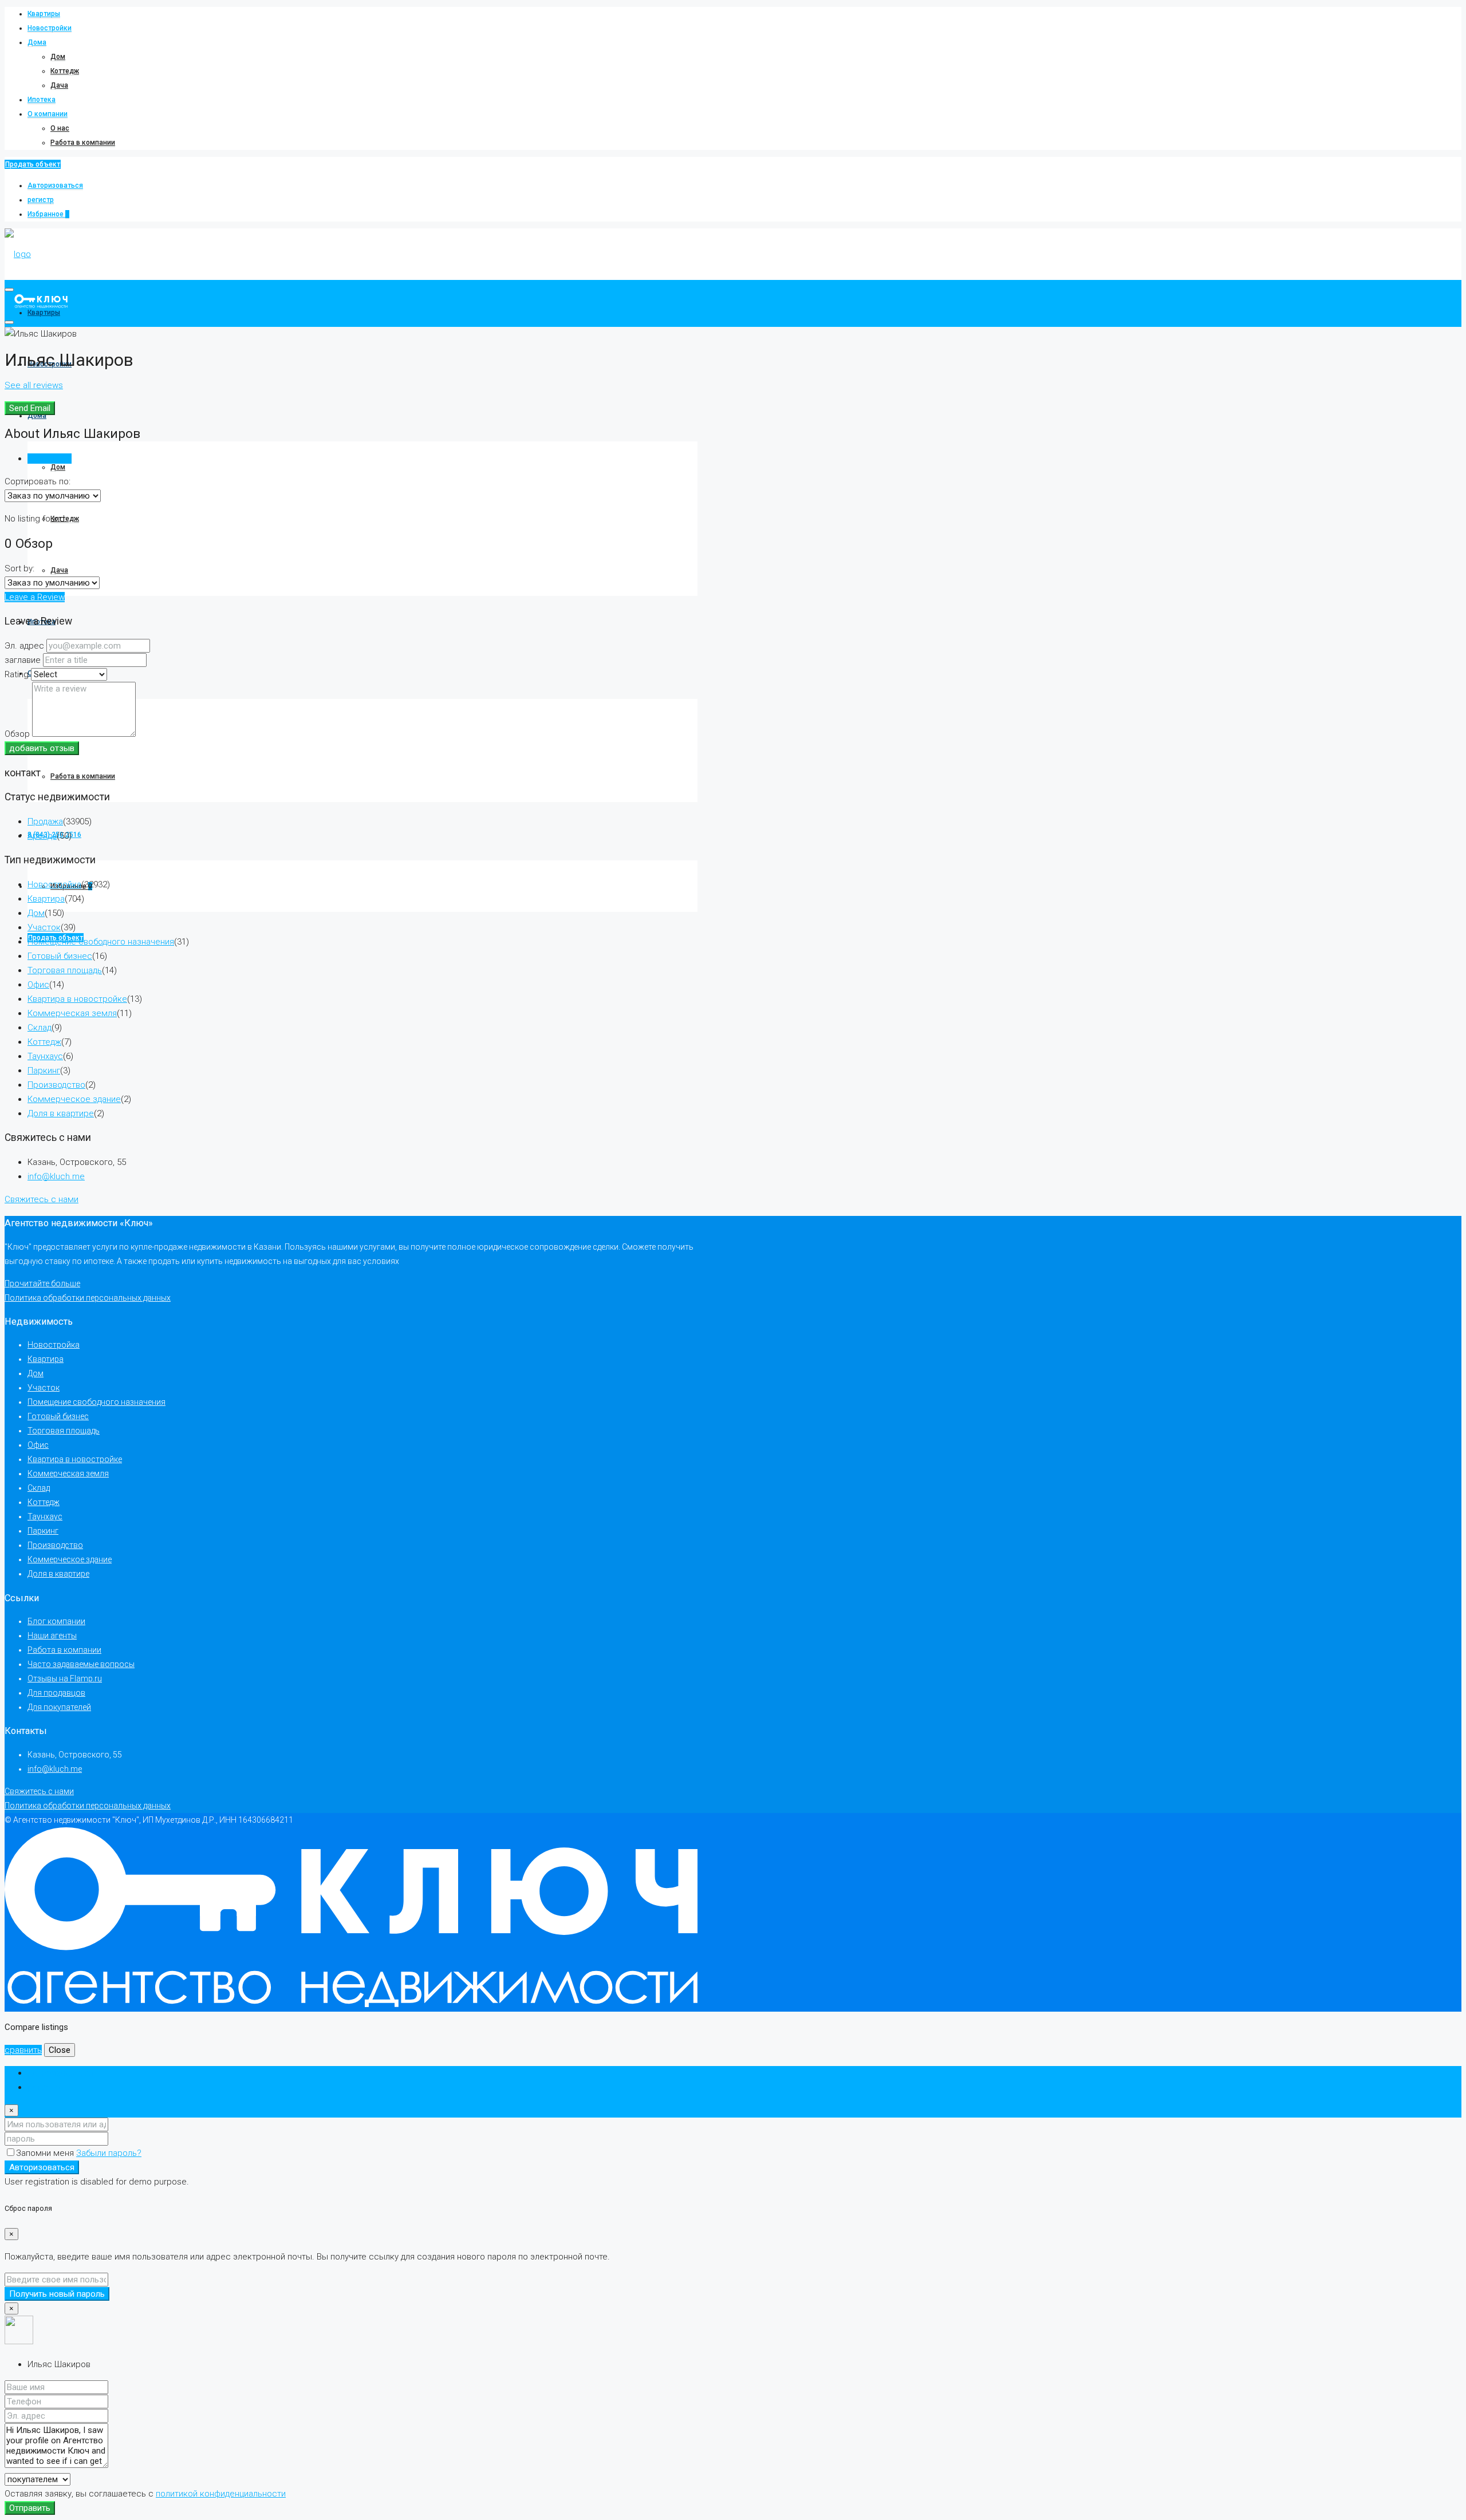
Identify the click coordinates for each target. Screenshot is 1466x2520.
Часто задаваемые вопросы (81, 1664)
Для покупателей (59, 1707)
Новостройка (54, 884)
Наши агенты (52, 1636)
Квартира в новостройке (77, 999)
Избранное (48, 214)
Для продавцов (56, 1693)
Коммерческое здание (74, 1099)
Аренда (42, 836)
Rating (17, 674)
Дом (58, 57)
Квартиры (44, 14)
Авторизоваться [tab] (60, 2073)
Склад (40, 1028)
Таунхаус (45, 1056)
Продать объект (33, 164)
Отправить (30, 2508)
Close (60, 2050)
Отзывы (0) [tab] (50, 459)
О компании (48, 114)
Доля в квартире (61, 1113)
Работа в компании (83, 143)
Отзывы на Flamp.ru (65, 1678)
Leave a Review (35, 597)
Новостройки (50, 28)
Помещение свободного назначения (101, 942)
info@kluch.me (56, 1176)
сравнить (23, 2050)
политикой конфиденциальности (221, 2494)
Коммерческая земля (72, 1013)
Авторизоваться (55, 185)
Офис (38, 985)
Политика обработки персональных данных (88, 1298)
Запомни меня (46, 2153)
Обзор (17, 734)
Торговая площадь (65, 970)
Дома (37, 42)
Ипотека (42, 100)
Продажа (45, 821)
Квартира (46, 899)
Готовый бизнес (60, 956)
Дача (59, 85)
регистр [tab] (44, 2087)
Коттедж (65, 71)
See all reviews (34, 385)
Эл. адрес (24, 646)
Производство (56, 1085)
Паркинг (44, 1071)
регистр (41, 200)
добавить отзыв (42, 748)
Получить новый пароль (57, 2294)
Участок (44, 927)
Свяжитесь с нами (42, 1199)
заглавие (23, 660)
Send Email (30, 408)
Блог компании (56, 1621)
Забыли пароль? (109, 2153)
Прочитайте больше (42, 1283)
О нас (60, 128)
